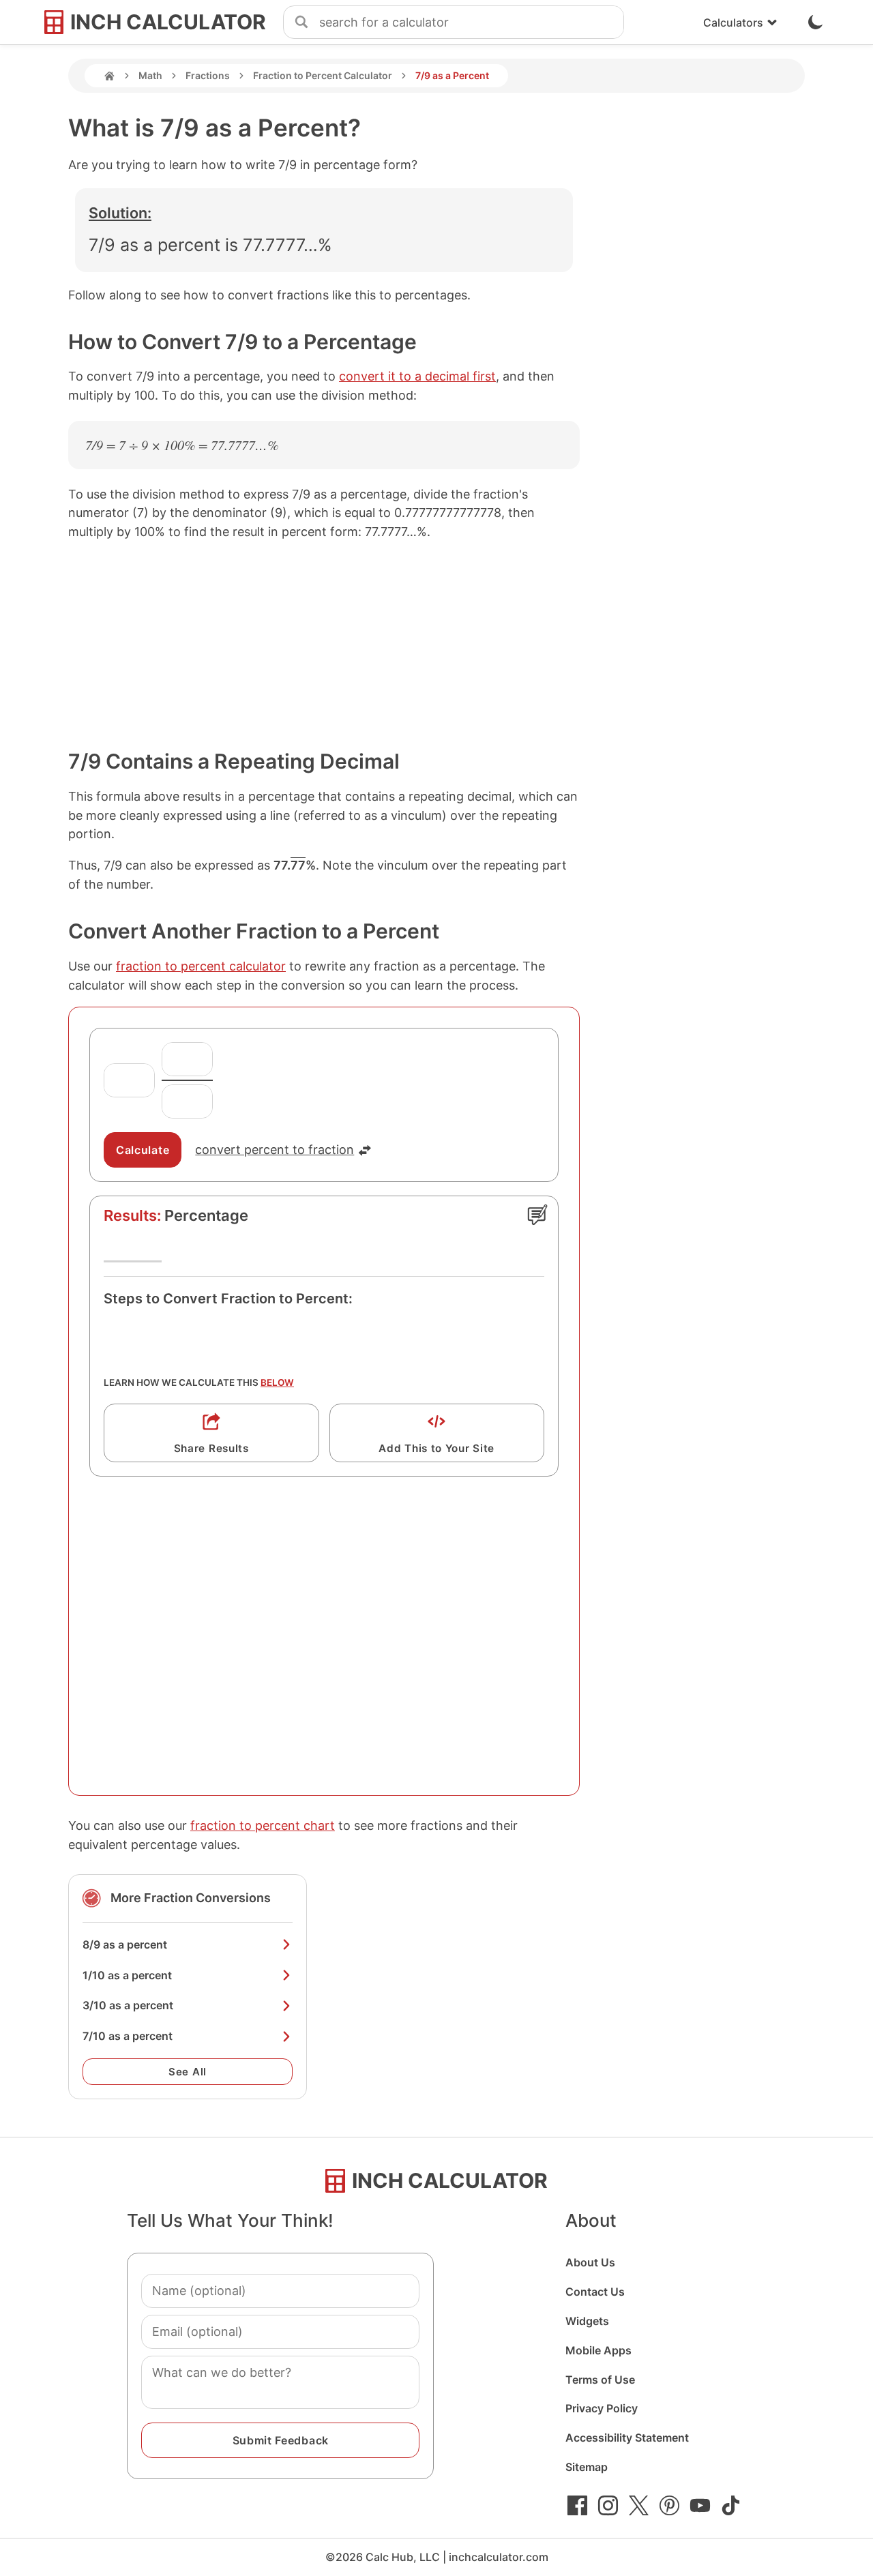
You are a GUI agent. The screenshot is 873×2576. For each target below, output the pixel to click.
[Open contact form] (537, 1215)
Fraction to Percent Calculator (323, 75)
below (277, 1382)
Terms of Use (600, 2380)
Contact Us (595, 2292)
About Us (590, 2262)
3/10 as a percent (128, 2005)
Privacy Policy (602, 2408)
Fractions (208, 75)
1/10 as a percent (127, 1975)
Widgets (587, 2321)
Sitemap (587, 2467)
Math (150, 75)
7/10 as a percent (128, 2036)
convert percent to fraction (275, 1150)
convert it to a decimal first (417, 376)
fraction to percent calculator (201, 966)
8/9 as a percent (125, 1944)
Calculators (733, 23)
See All (188, 2072)
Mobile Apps (598, 2350)
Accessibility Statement (627, 2438)
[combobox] (471, 23)
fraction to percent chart (263, 1825)
